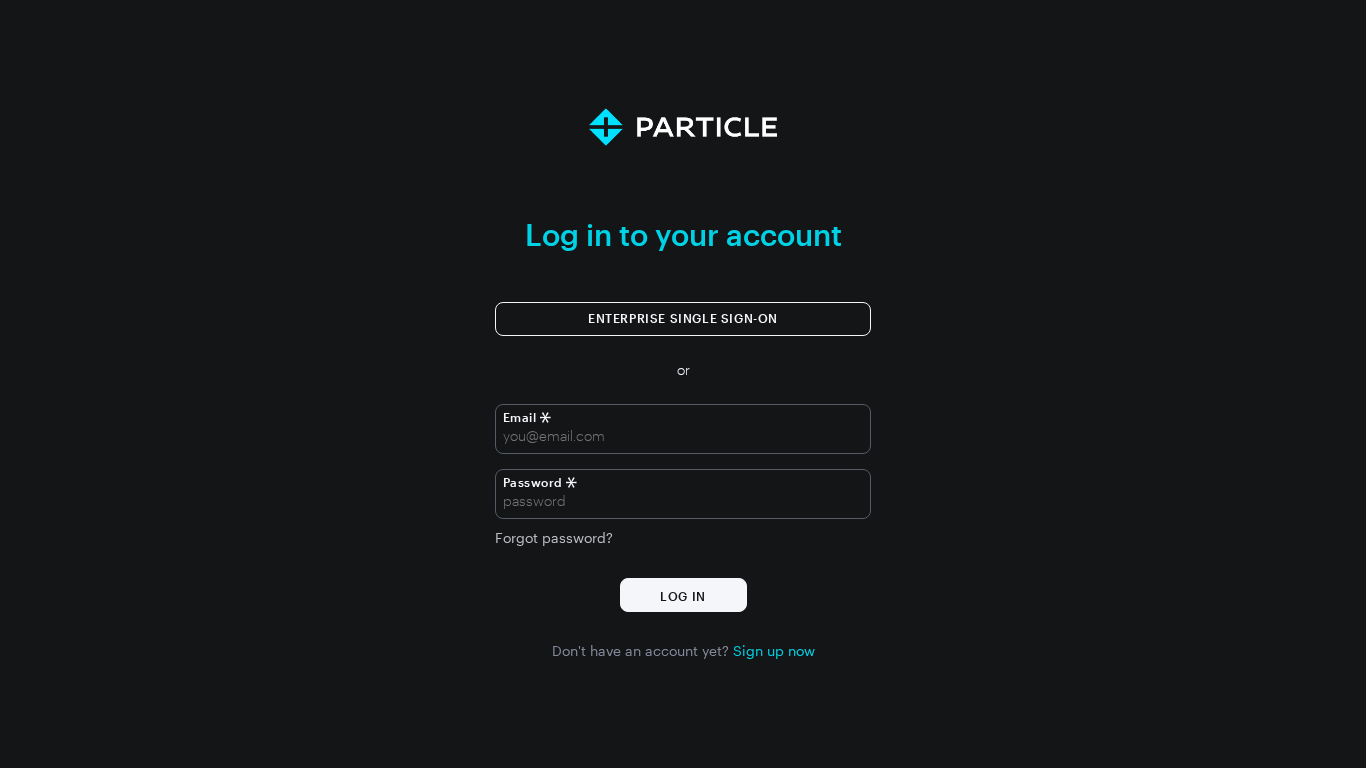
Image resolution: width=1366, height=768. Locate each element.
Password (533, 482)
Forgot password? (554, 538)
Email (521, 417)
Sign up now (774, 651)
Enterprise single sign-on (683, 318)
